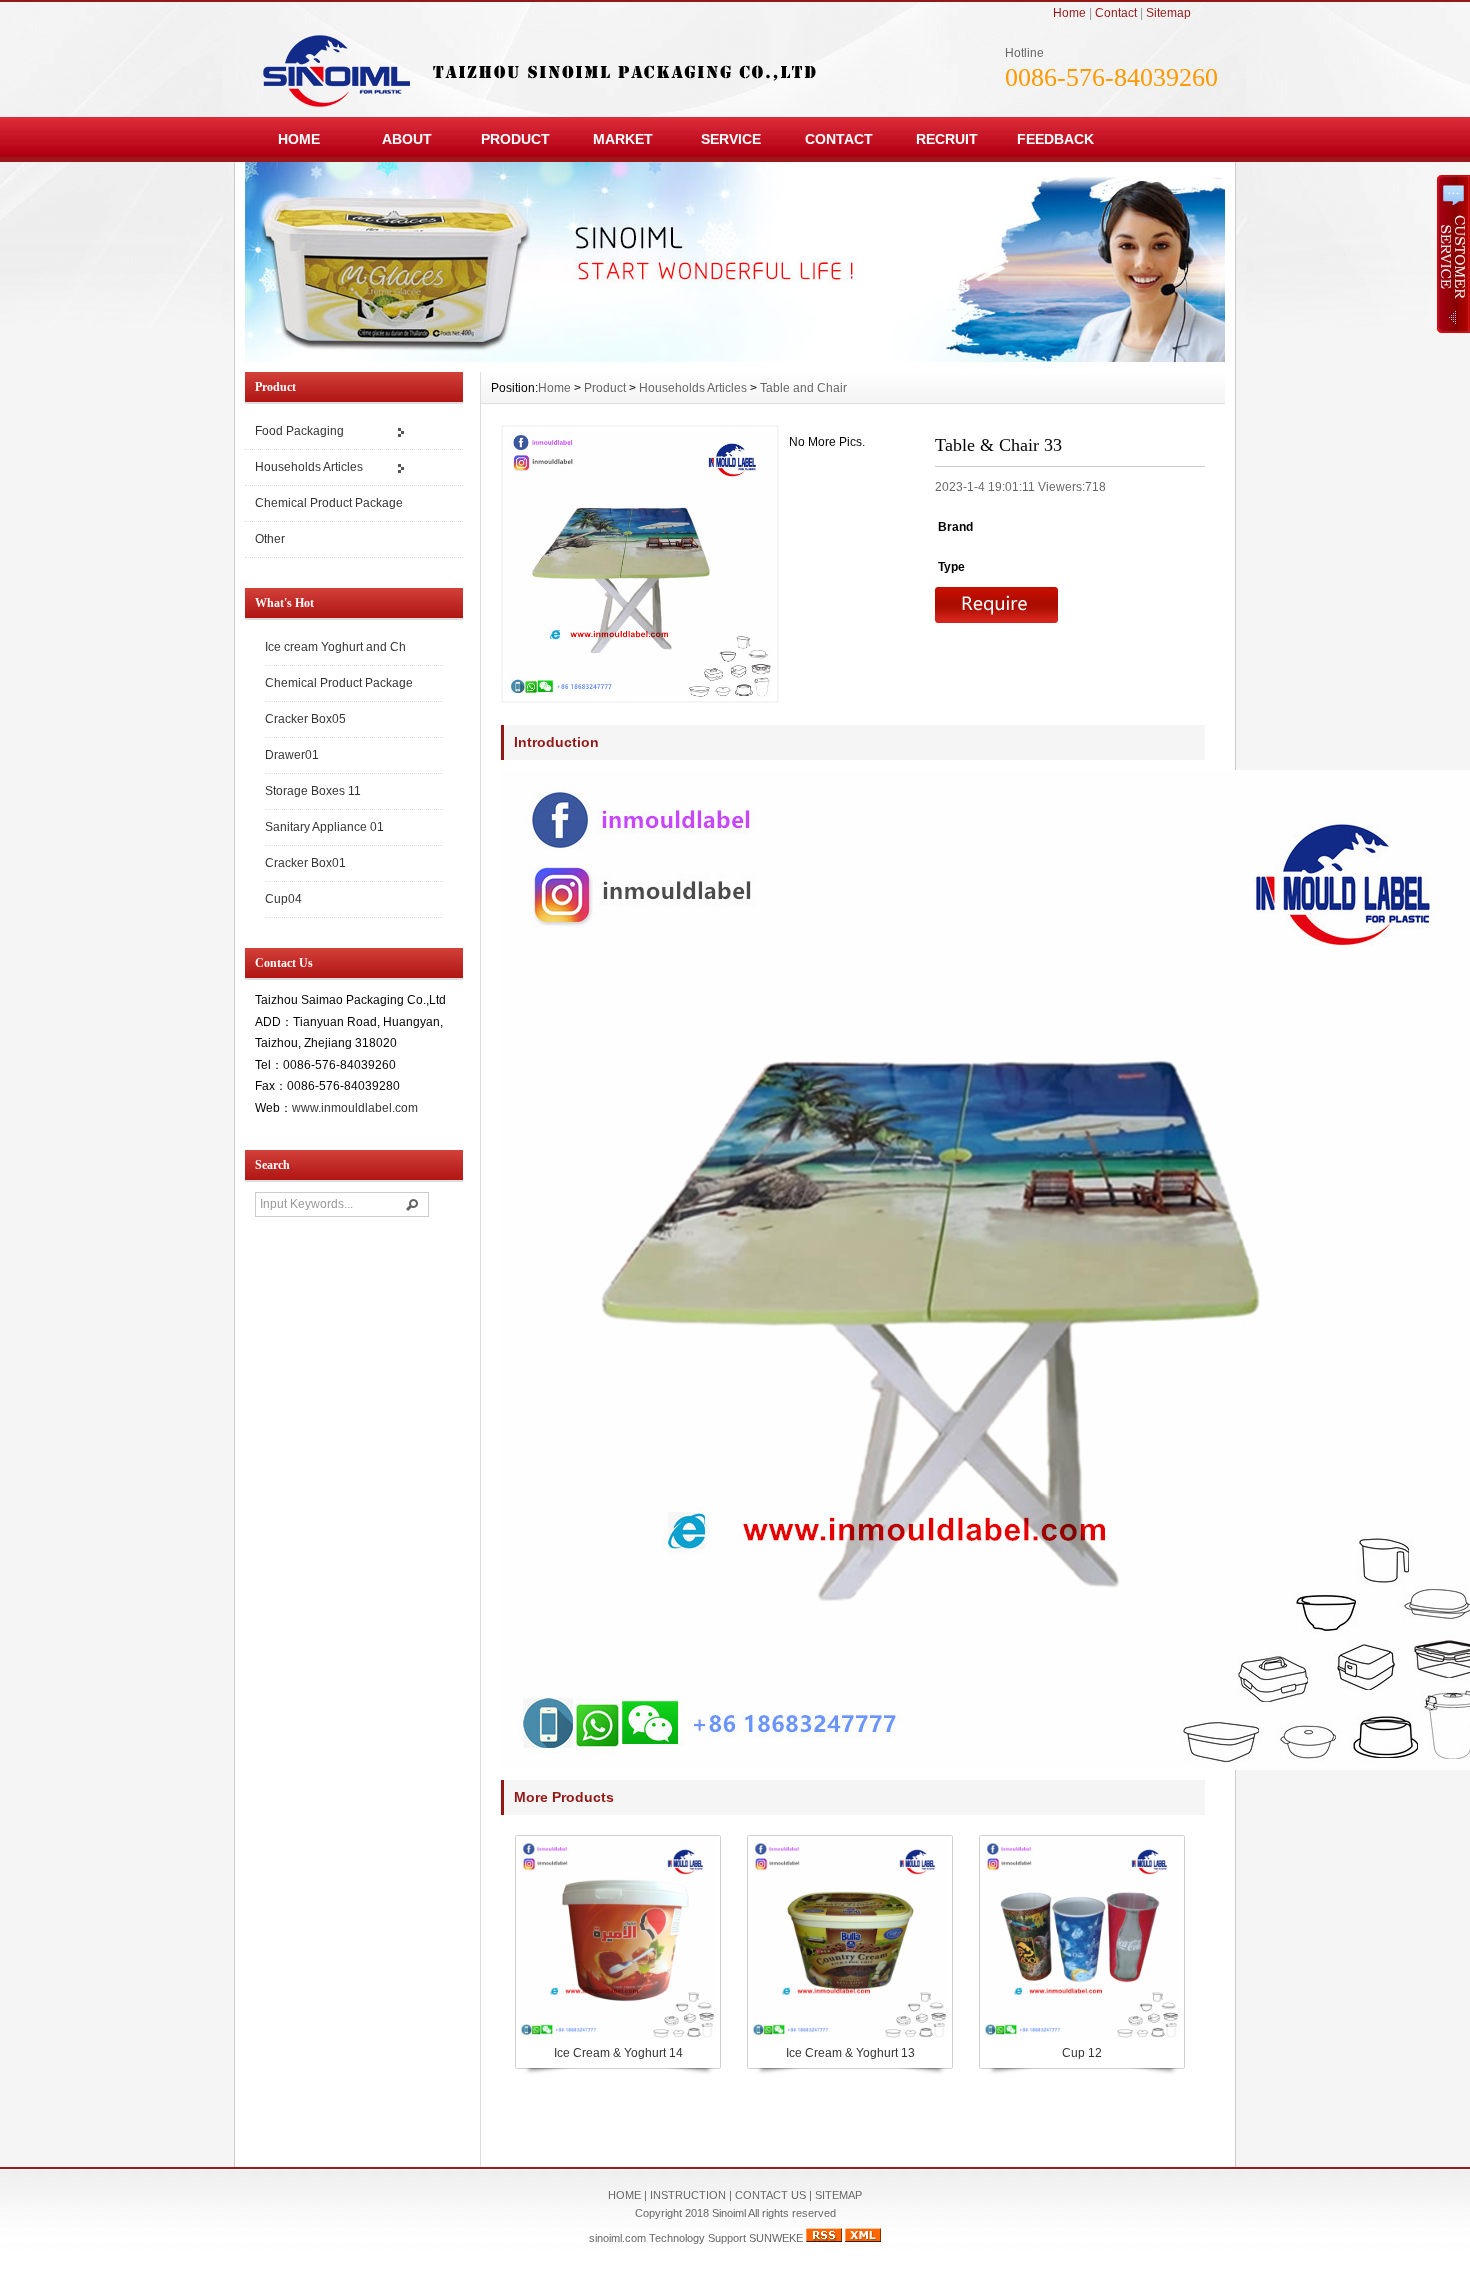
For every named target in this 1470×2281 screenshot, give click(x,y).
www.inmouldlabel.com (355, 1108)
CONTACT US (770, 2195)
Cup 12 (1082, 2053)
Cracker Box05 (305, 719)
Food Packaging (299, 431)
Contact (1116, 13)
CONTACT (839, 139)
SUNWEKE (776, 2238)
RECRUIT (947, 139)
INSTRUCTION (688, 2195)
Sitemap (1168, 13)
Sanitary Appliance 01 (324, 827)
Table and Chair (803, 388)
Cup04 (283, 899)
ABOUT (407, 139)
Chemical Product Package (329, 503)
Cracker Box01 (305, 863)
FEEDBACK (1055, 139)
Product (605, 388)
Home (1069, 13)
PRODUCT (515, 139)
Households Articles (309, 467)
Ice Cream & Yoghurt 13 (850, 2053)
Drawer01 (292, 755)
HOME (299, 139)
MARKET (623, 139)
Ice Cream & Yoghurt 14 (618, 2053)
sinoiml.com (617, 2238)
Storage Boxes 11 (313, 791)
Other (270, 539)
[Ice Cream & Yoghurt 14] (617, 2037)
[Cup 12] (1081, 2037)
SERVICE (731, 139)
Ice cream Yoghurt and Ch (335, 647)
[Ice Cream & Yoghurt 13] (849, 2037)
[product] (735, 357)
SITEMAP (838, 2195)
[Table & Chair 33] (640, 564)
